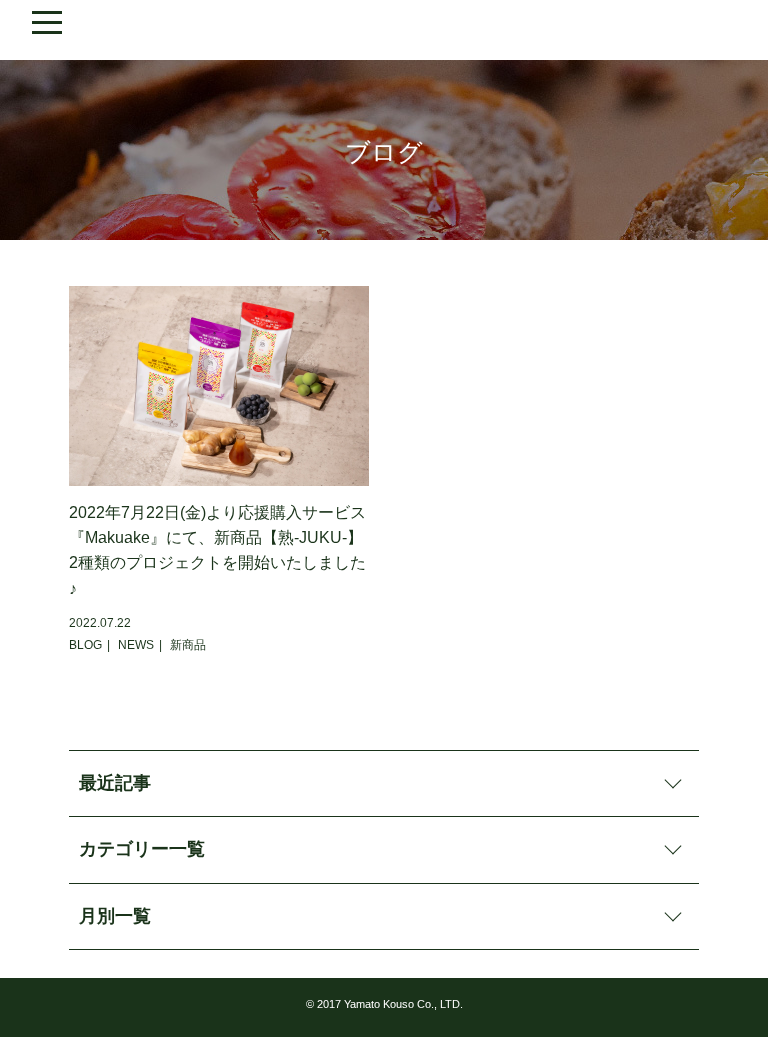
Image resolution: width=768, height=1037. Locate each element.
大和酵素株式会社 (384, 30)
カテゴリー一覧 (142, 849)
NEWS (136, 645)
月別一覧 (115, 916)
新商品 (188, 645)
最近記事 (115, 783)
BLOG (85, 645)
